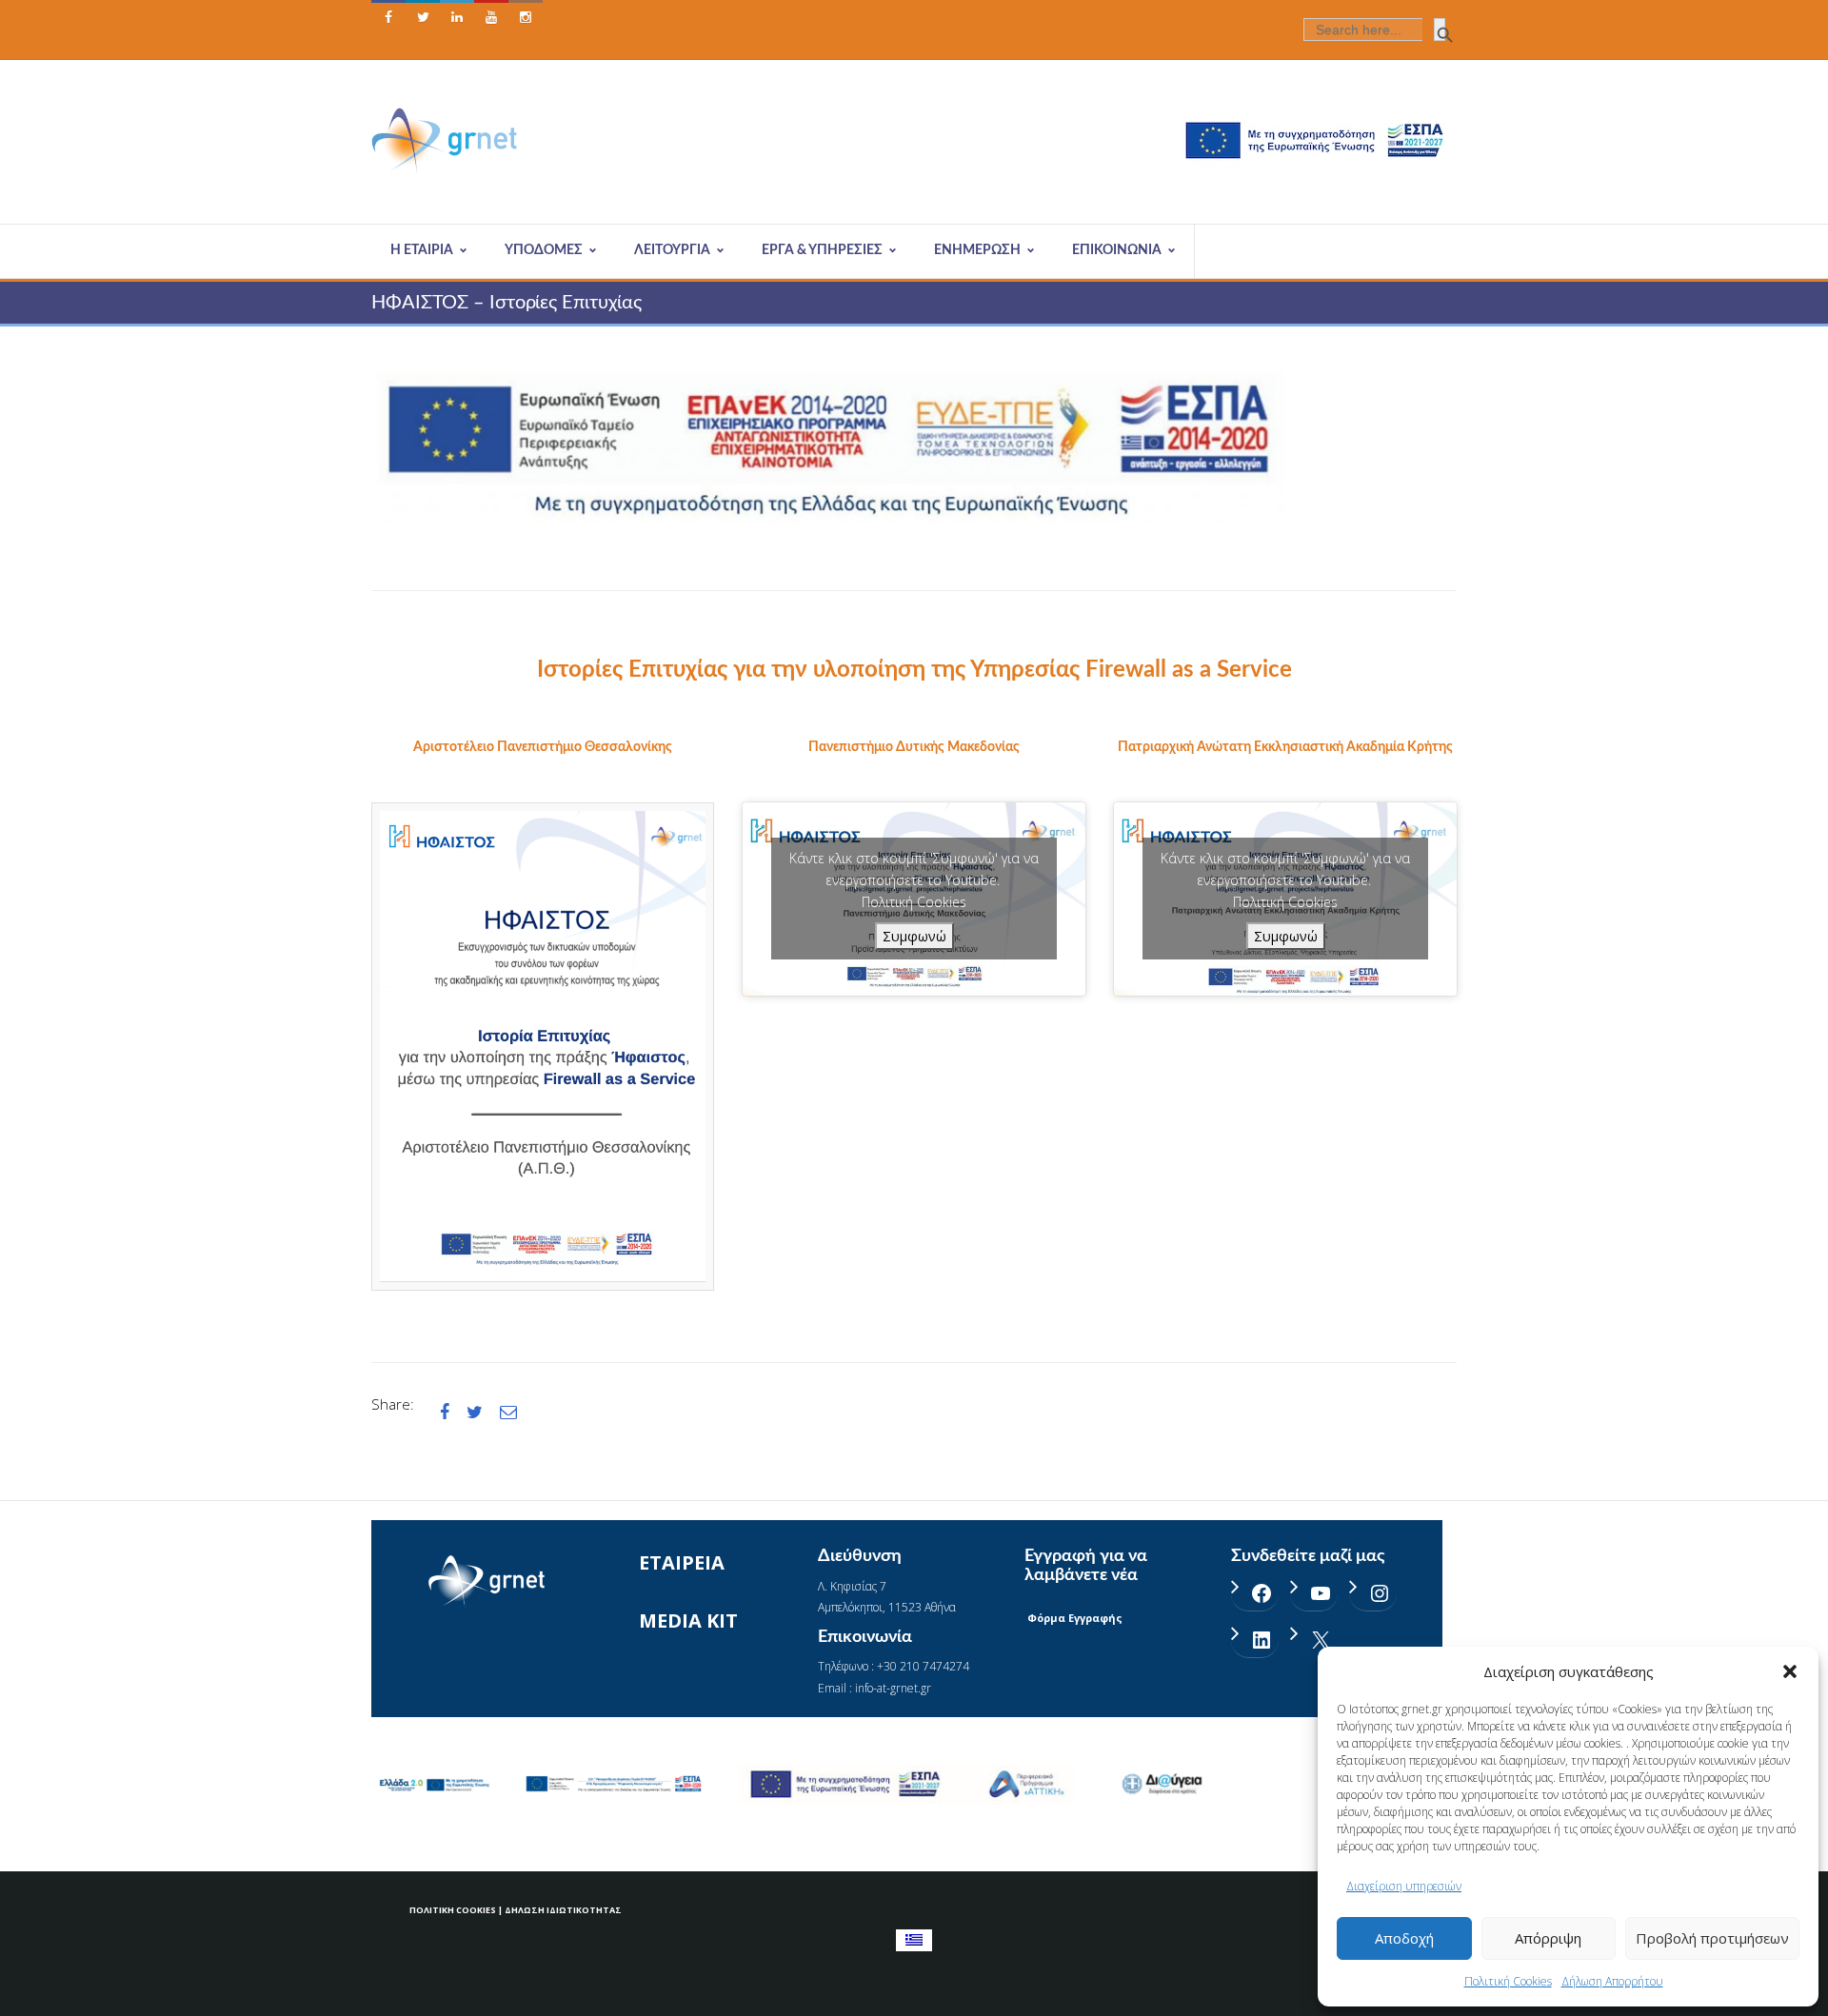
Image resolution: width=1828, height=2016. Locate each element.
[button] (1790, 1671)
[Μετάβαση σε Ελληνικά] (914, 1940)
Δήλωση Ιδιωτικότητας (563, 1910)
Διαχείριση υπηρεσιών (1404, 1886)
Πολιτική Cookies (1508, 1981)
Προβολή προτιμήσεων (1712, 1938)
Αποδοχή (1404, 1938)
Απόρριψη (1548, 1938)
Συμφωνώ (914, 936)
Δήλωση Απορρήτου (1612, 1981)
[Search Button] (1440, 30)
